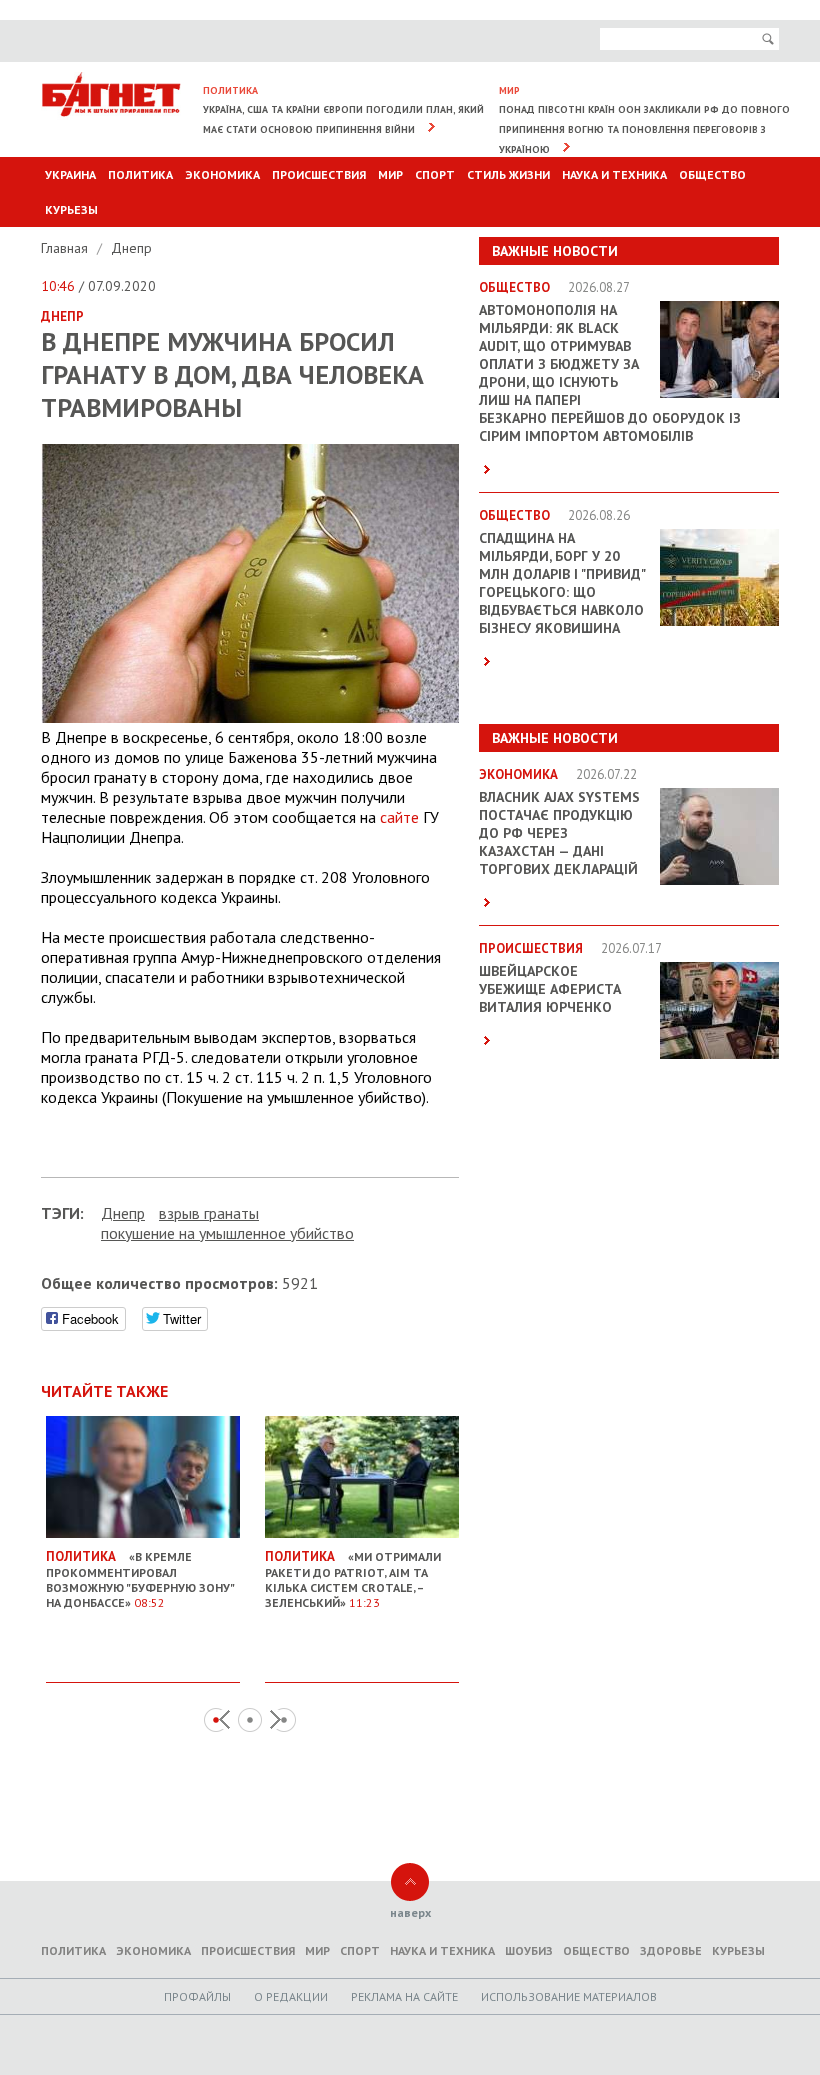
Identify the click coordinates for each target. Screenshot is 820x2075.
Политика (140, 174)
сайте (399, 817)
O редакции (291, 1996)
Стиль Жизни (508, 174)
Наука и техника (614, 174)
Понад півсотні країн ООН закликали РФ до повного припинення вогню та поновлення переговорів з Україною (644, 129)
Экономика (222, 174)
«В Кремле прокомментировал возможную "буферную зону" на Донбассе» (140, 1579)
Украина (70, 174)
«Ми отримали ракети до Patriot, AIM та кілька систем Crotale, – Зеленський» (353, 1579)
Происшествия (319, 174)
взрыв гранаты (209, 1213)
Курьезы (71, 209)
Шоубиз (529, 1950)
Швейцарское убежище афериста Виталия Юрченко (550, 989)
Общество (712, 174)
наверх (410, 1912)
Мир (390, 174)
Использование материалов (569, 1996)
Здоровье (671, 1950)
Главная (66, 248)
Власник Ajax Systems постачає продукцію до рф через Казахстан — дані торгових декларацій (559, 833)
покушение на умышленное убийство (227, 1233)
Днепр (131, 248)
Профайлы (197, 1996)
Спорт (435, 174)
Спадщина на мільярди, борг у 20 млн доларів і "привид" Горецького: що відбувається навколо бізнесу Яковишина (562, 583)
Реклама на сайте (404, 1996)
